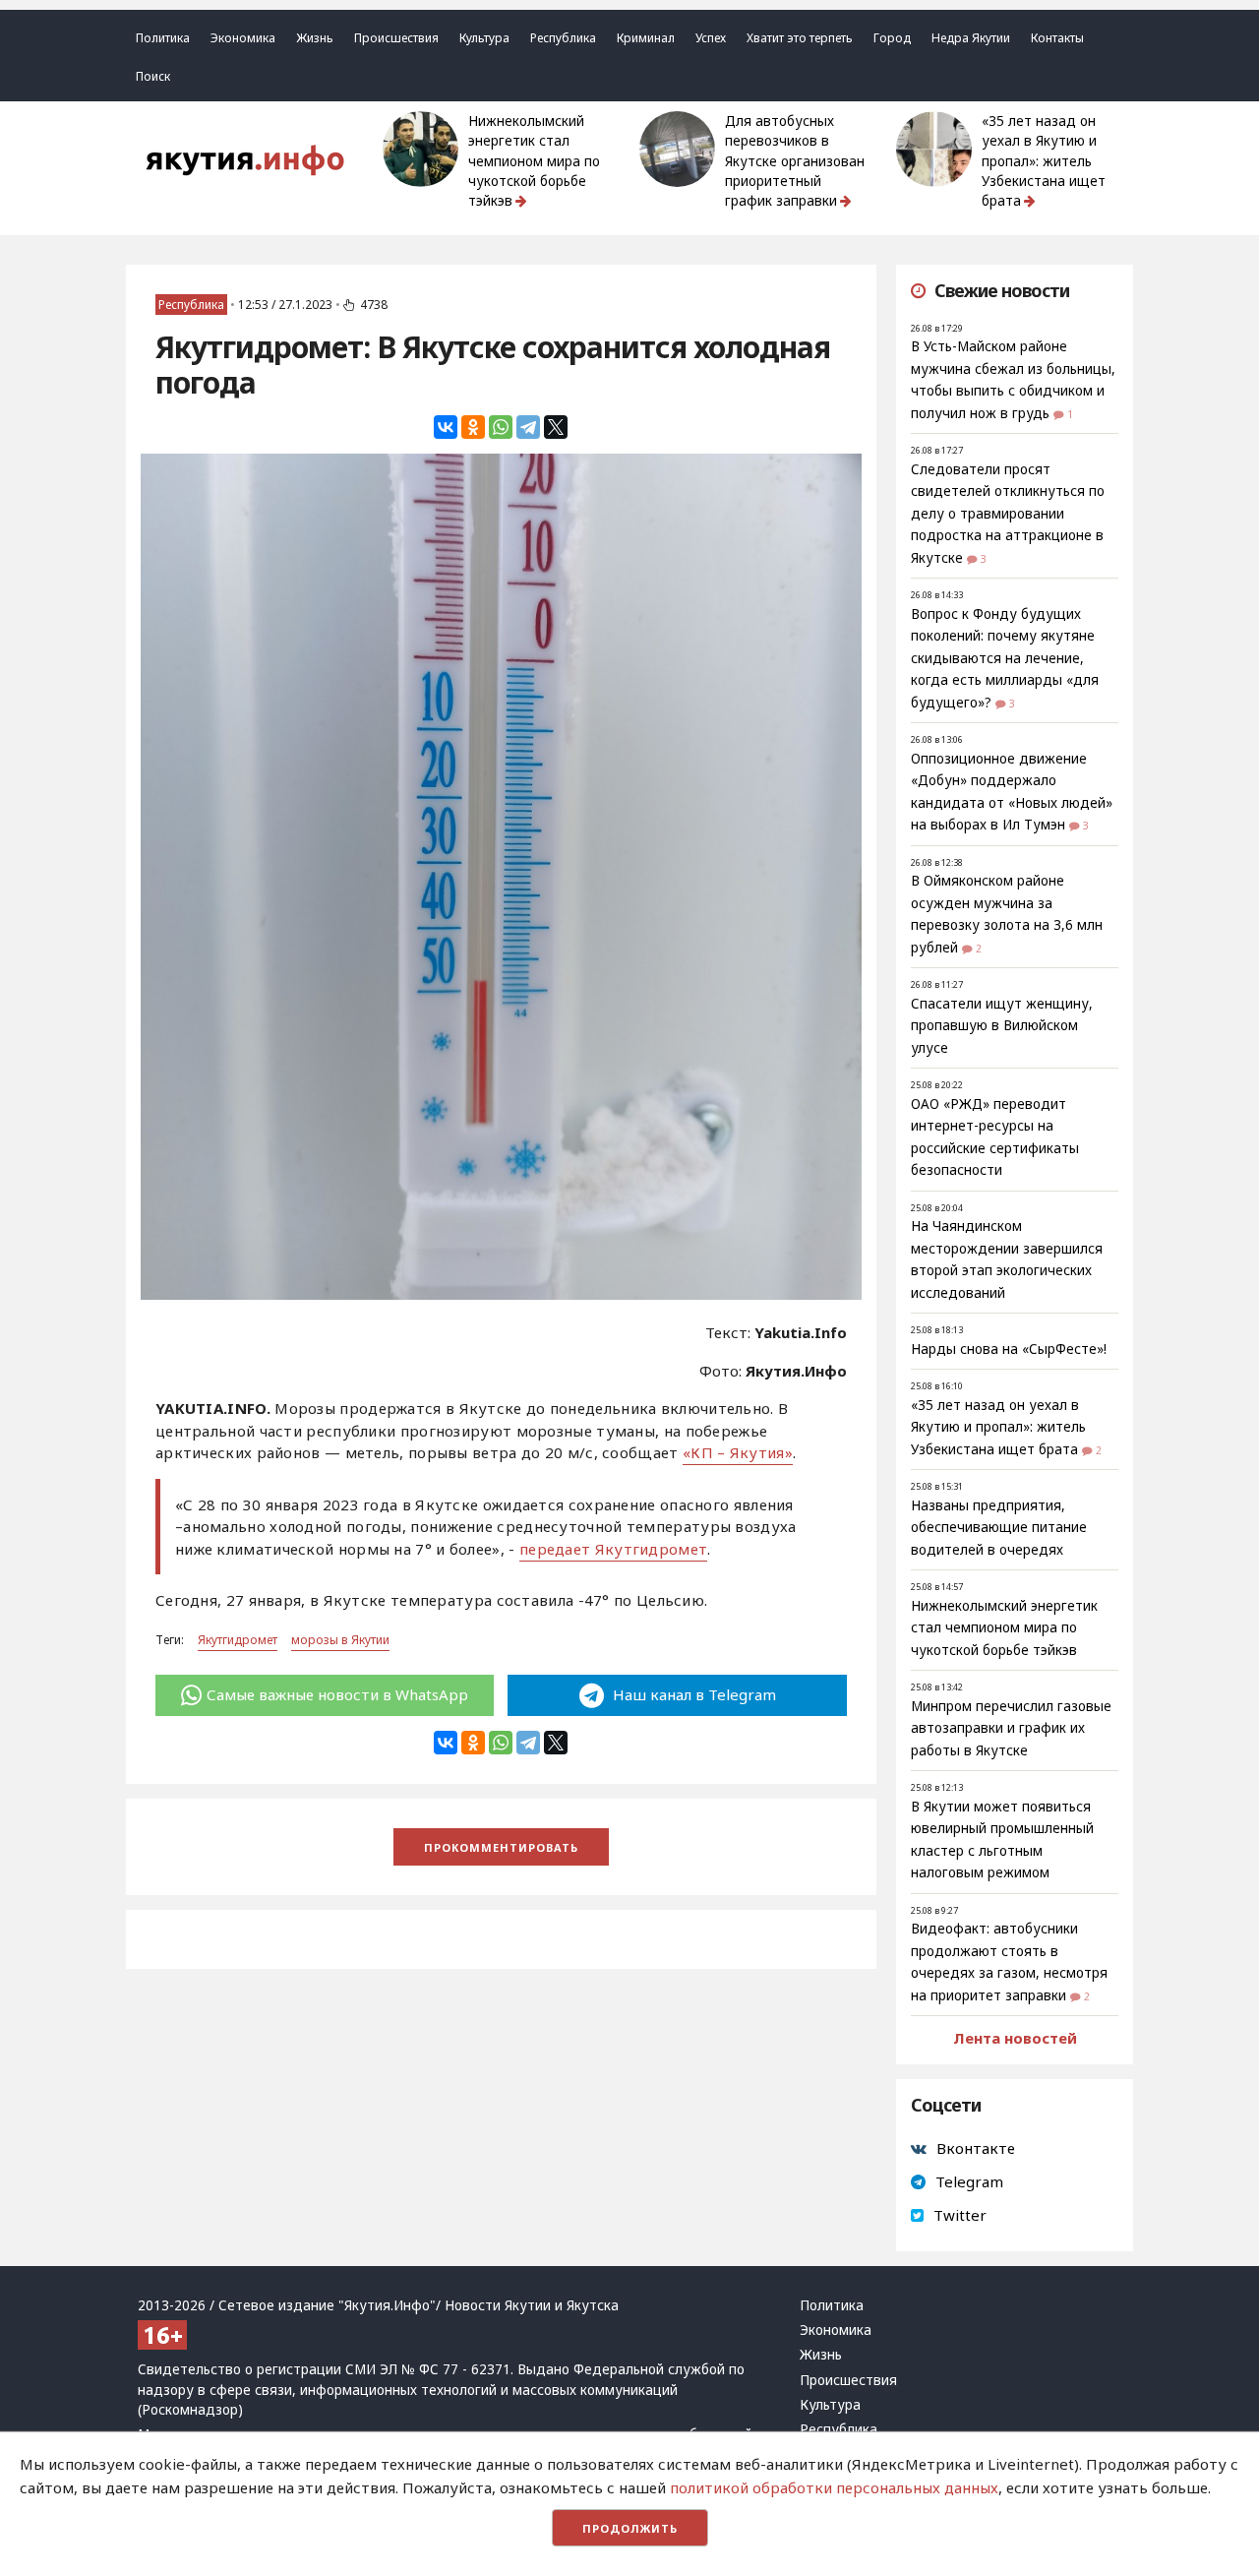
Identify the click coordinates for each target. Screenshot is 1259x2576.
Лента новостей (1015, 2038)
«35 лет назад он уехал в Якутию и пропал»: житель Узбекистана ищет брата (1044, 161)
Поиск (153, 76)
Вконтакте (976, 2148)
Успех (711, 38)
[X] (556, 427)
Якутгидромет (238, 1640)
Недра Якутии (971, 38)
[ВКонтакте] (446, 427)
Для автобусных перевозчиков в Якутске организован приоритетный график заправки (795, 161)
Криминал (646, 38)
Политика (163, 38)
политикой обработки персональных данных (834, 2487)
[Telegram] (528, 427)
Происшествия (396, 38)
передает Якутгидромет (613, 1549)
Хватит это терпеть (800, 38)
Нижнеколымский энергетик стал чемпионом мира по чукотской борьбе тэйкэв (534, 161)
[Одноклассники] (473, 427)
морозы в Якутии (340, 1640)
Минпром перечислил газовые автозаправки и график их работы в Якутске (1011, 1728)
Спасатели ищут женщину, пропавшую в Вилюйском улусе (1002, 1026)
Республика (563, 38)
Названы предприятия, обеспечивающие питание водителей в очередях (999, 1528)
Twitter (960, 2215)
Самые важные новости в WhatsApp (337, 1694)
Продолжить (630, 2528)
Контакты (1057, 38)
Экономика (243, 38)
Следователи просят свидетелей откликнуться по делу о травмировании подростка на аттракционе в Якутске (1008, 514)
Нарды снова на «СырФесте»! (1009, 1349)
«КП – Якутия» (738, 1452)
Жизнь (315, 38)
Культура (484, 38)
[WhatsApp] (501, 427)
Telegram (969, 2181)
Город (892, 38)
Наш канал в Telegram (692, 1694)
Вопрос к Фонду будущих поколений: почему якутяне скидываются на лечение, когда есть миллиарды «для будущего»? (1005, 658)
